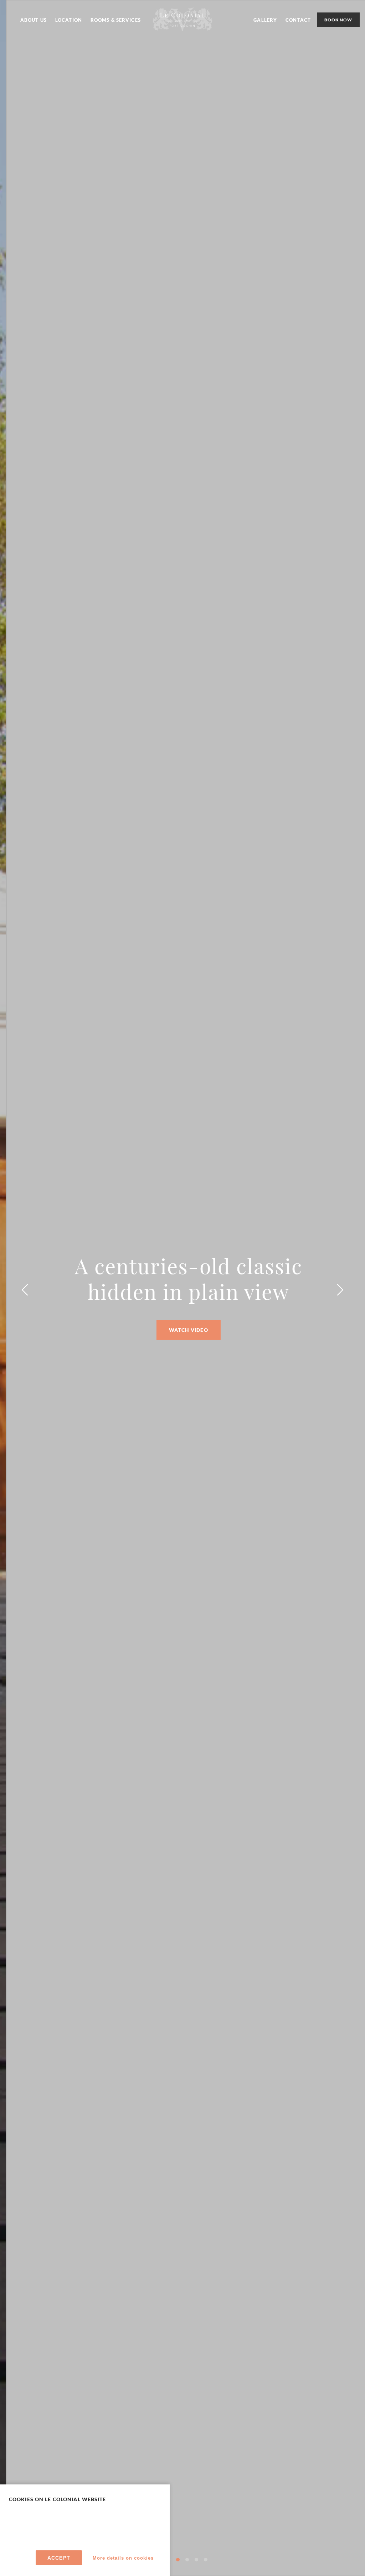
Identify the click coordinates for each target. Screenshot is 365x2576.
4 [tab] (187, 2560)
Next (340, 1290)
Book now (338, 20)
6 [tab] (206, 2560)
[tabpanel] (182, 1288)
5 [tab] (196, 2560)
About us (34, 20)
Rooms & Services (116, 20)
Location (69, 20)
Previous (25, 1290)
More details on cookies (123, 2558)
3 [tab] (178, 2560)
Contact (298, 20)
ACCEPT (59, 2558)
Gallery (265, 20)
